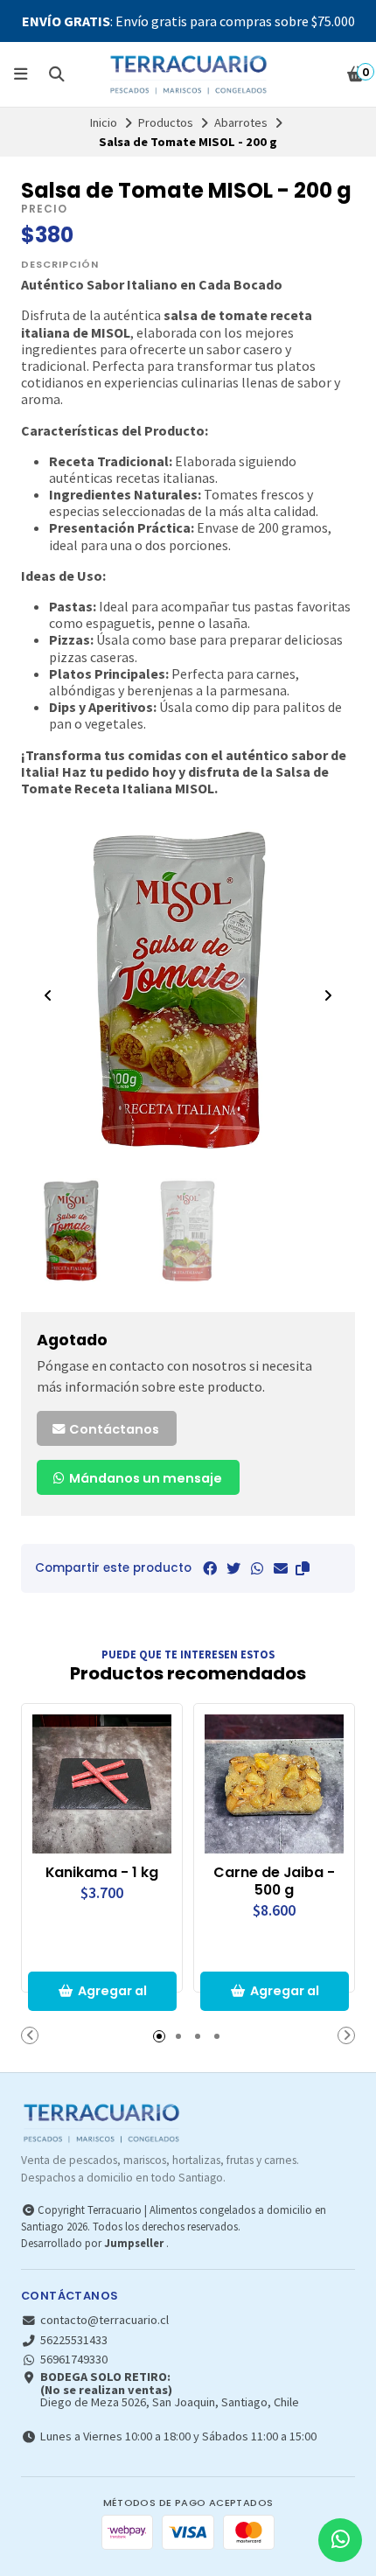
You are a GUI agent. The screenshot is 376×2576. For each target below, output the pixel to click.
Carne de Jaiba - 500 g (274, 1881)
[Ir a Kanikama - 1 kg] (102, 1784)
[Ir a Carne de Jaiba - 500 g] (274, 1784)
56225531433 (74, 2340)
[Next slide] (328, 995)
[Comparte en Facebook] (210, 1568)
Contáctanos (113, 1429)
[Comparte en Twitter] (233, 1568)
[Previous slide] (48, 995)
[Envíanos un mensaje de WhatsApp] (340, 2540)
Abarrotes (241, 122)
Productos (166, 122)
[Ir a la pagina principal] (188, 74)
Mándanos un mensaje (144, 1478)
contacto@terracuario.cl (104, 2320)
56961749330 (74, 2359)
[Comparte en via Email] (281, 1568)
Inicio (104, 122)
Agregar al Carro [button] (112, 1997)
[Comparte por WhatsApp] (257, 1568)
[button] (303, 1568)
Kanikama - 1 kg (102, 1873)
